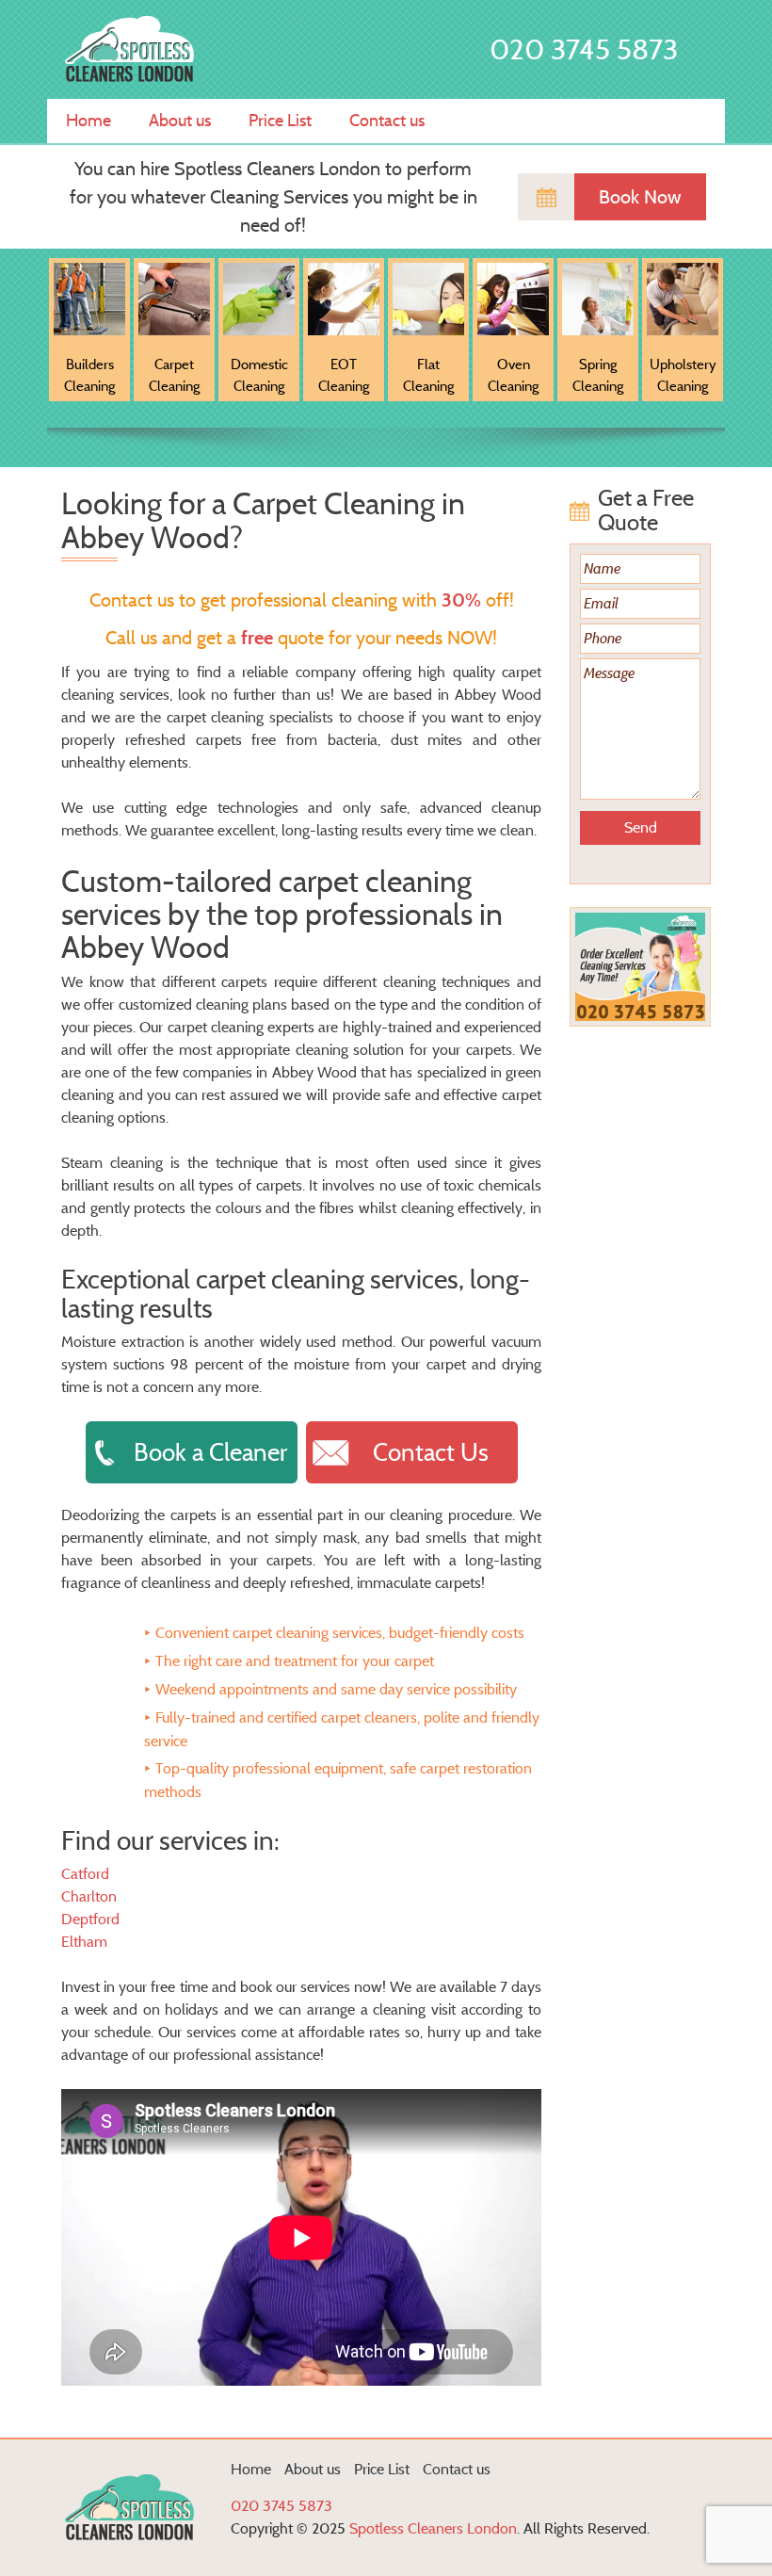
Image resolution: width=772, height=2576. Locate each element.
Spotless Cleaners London (433, 2528)
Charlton (89, 1896)
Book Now (640, 197)
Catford (85, 1874)
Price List (280, 121)
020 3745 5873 (584, 49)
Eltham (84, 1942)
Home (88, 121)
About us (180, 121)
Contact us (387, 121)
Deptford (90, 1919)
